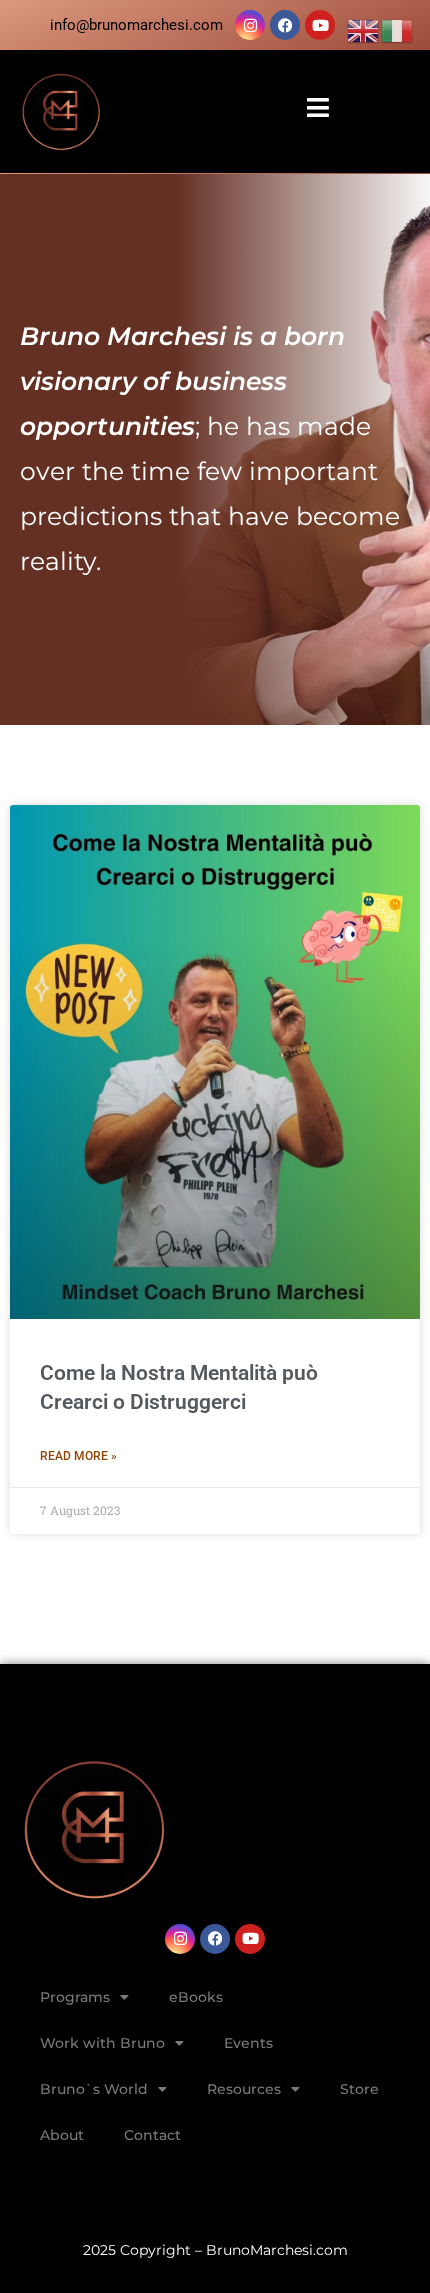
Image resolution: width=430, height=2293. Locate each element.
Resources (244, 2089)
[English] (364, 30)
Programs (75, 1997)
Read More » (78, 1456)
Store (359, 2089)
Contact (152, 2135)
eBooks (196, 1997)
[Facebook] (285, 25)
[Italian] (398, 30)
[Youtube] (320, 25)
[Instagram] (250, 25)
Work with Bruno (102, 2043)
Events (248, 2043)
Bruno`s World (94, 2089)
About (62, 2135)
